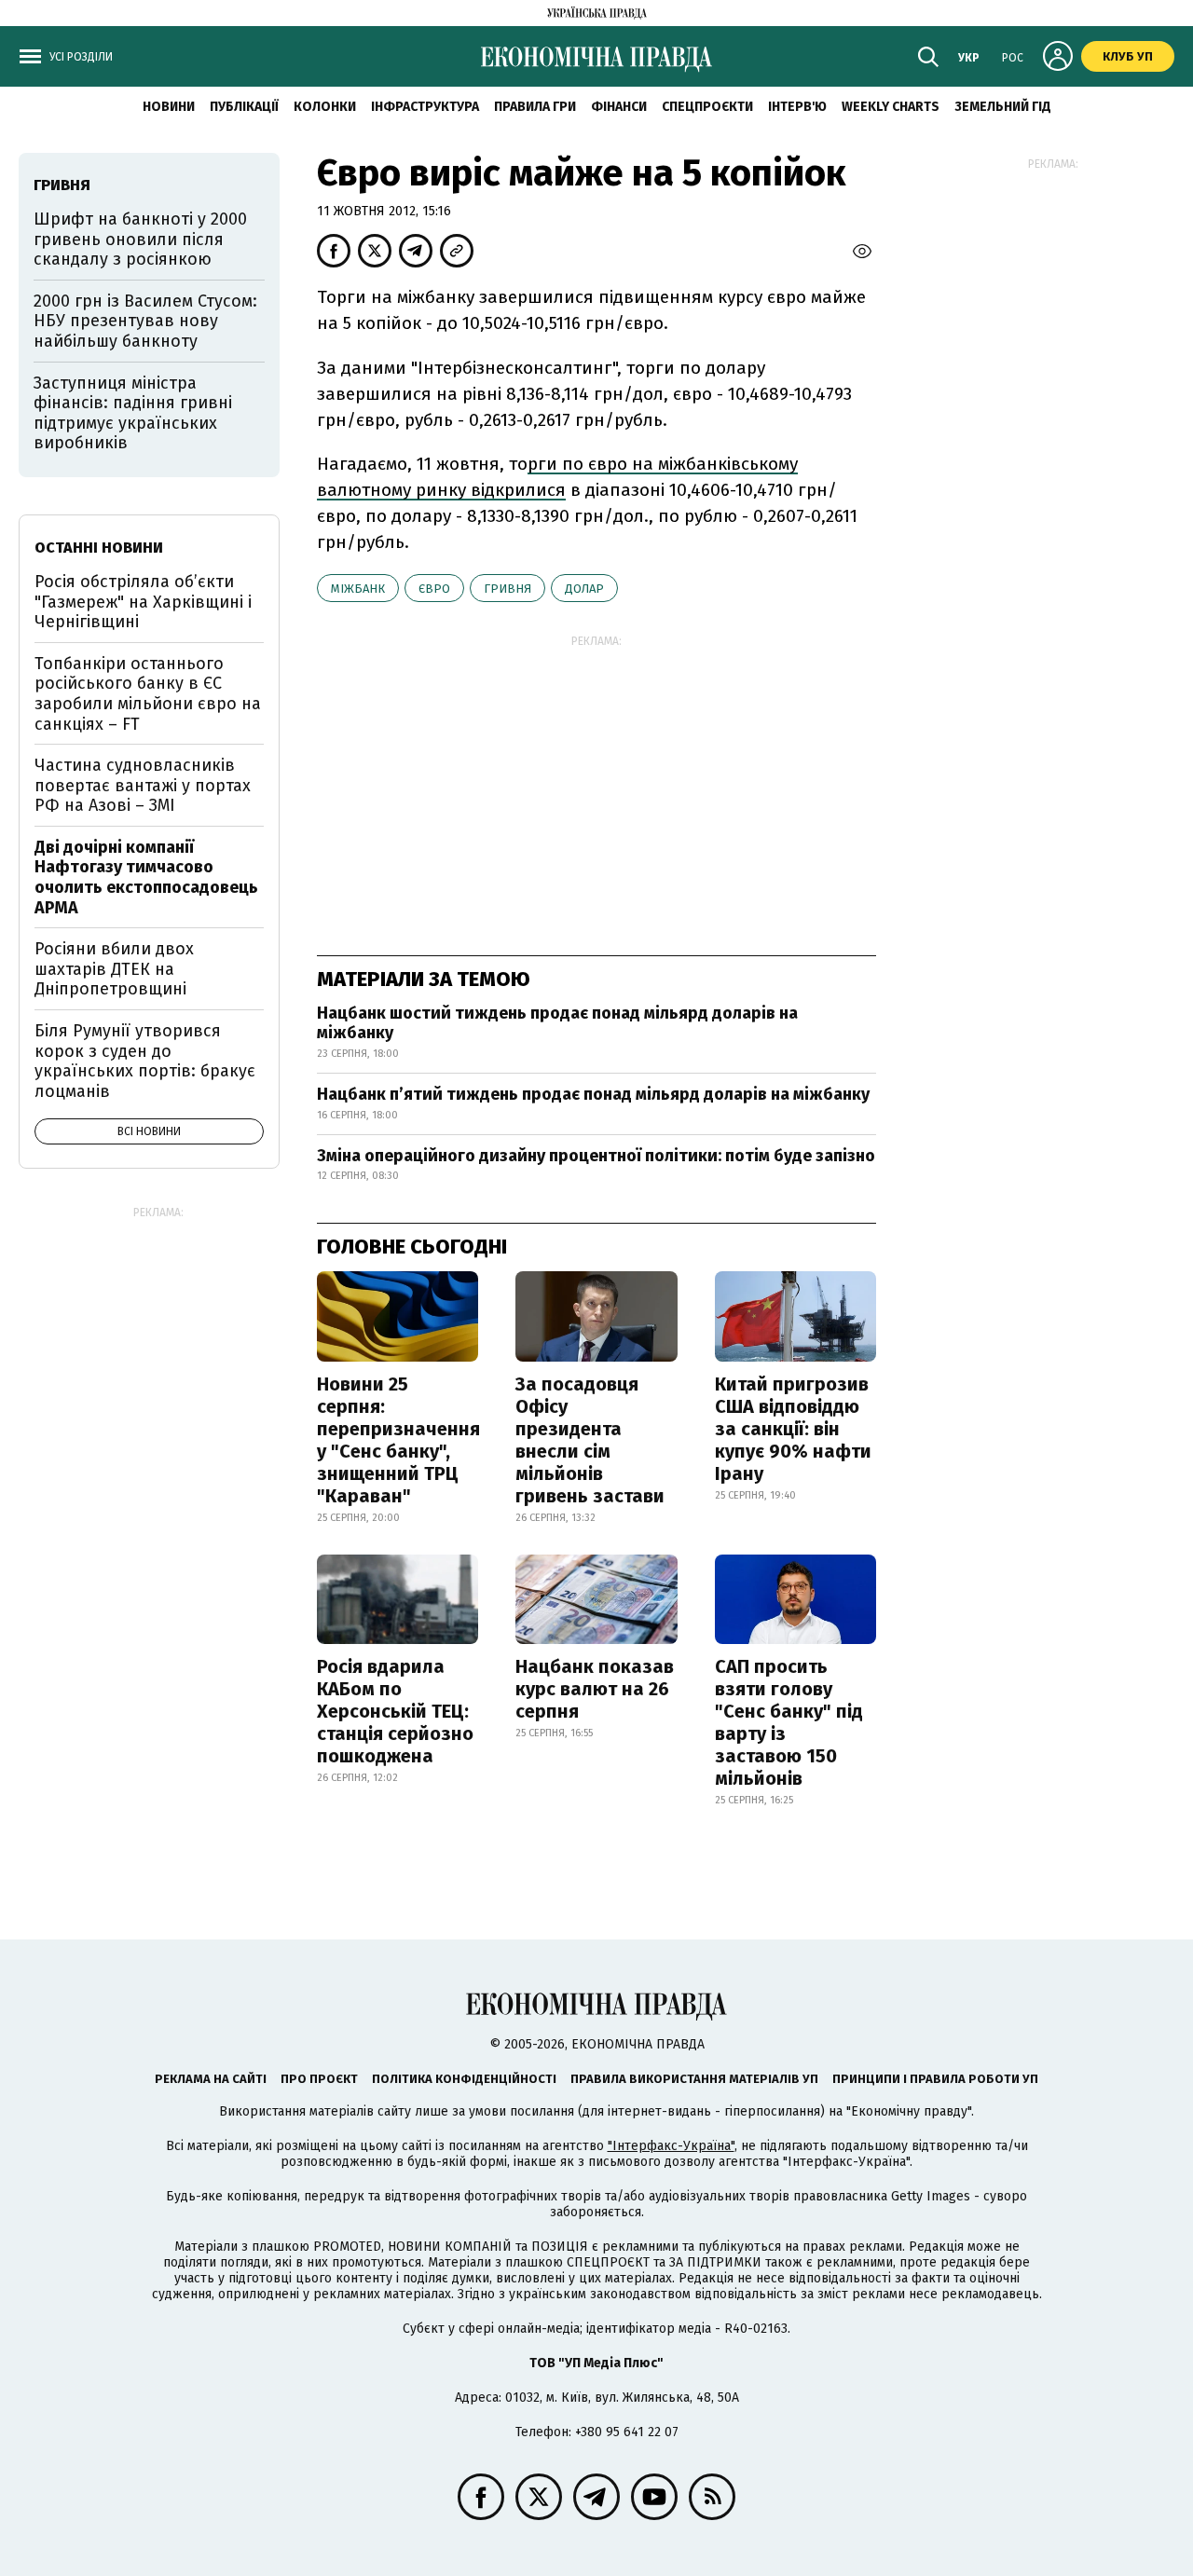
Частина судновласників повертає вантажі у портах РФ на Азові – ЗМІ (143, 785)
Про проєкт (319, 2079)
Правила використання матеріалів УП (694, 2079)
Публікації (244, 107)
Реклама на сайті (211, 2079)
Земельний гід (1003, 107)
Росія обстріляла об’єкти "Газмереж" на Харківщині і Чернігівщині (143, 602)
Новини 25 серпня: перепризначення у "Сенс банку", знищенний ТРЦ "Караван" (398, 1440)
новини (169, 107)
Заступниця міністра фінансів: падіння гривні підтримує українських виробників (133, 413)
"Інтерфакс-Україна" (671, 2146)
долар (584, 589)
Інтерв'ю (797, 107)
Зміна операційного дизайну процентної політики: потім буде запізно (596, 1156)
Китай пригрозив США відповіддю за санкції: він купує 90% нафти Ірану (793, 1429)
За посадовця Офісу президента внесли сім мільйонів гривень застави (590, 1440)
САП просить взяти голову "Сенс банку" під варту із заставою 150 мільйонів (789, 1722)
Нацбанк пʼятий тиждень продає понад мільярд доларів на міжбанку (593, 1094)
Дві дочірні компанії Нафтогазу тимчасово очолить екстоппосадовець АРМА (146, 877)
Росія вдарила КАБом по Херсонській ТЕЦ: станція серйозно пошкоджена (395, 1711)
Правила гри (535, 107)
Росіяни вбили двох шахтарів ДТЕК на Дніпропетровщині (114, 969)
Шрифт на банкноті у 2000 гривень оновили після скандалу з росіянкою (140, 239)
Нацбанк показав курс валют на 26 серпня (595, 1689)
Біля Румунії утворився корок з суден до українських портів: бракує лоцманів (145, 1061)
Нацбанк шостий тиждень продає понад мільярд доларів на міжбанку (557, 1023)
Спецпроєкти (707, 107)
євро (434, 589)
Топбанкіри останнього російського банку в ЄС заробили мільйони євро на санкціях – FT (148, 694)
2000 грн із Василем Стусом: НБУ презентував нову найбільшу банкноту (145, 321)
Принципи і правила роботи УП (935, 2079)
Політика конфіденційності (464, 2079)
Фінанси (619, 107)
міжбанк (358, 589)
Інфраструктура (425, 107)
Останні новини (99, 548)
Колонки (325, 107)
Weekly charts (891, 107)
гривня (507, 589)
